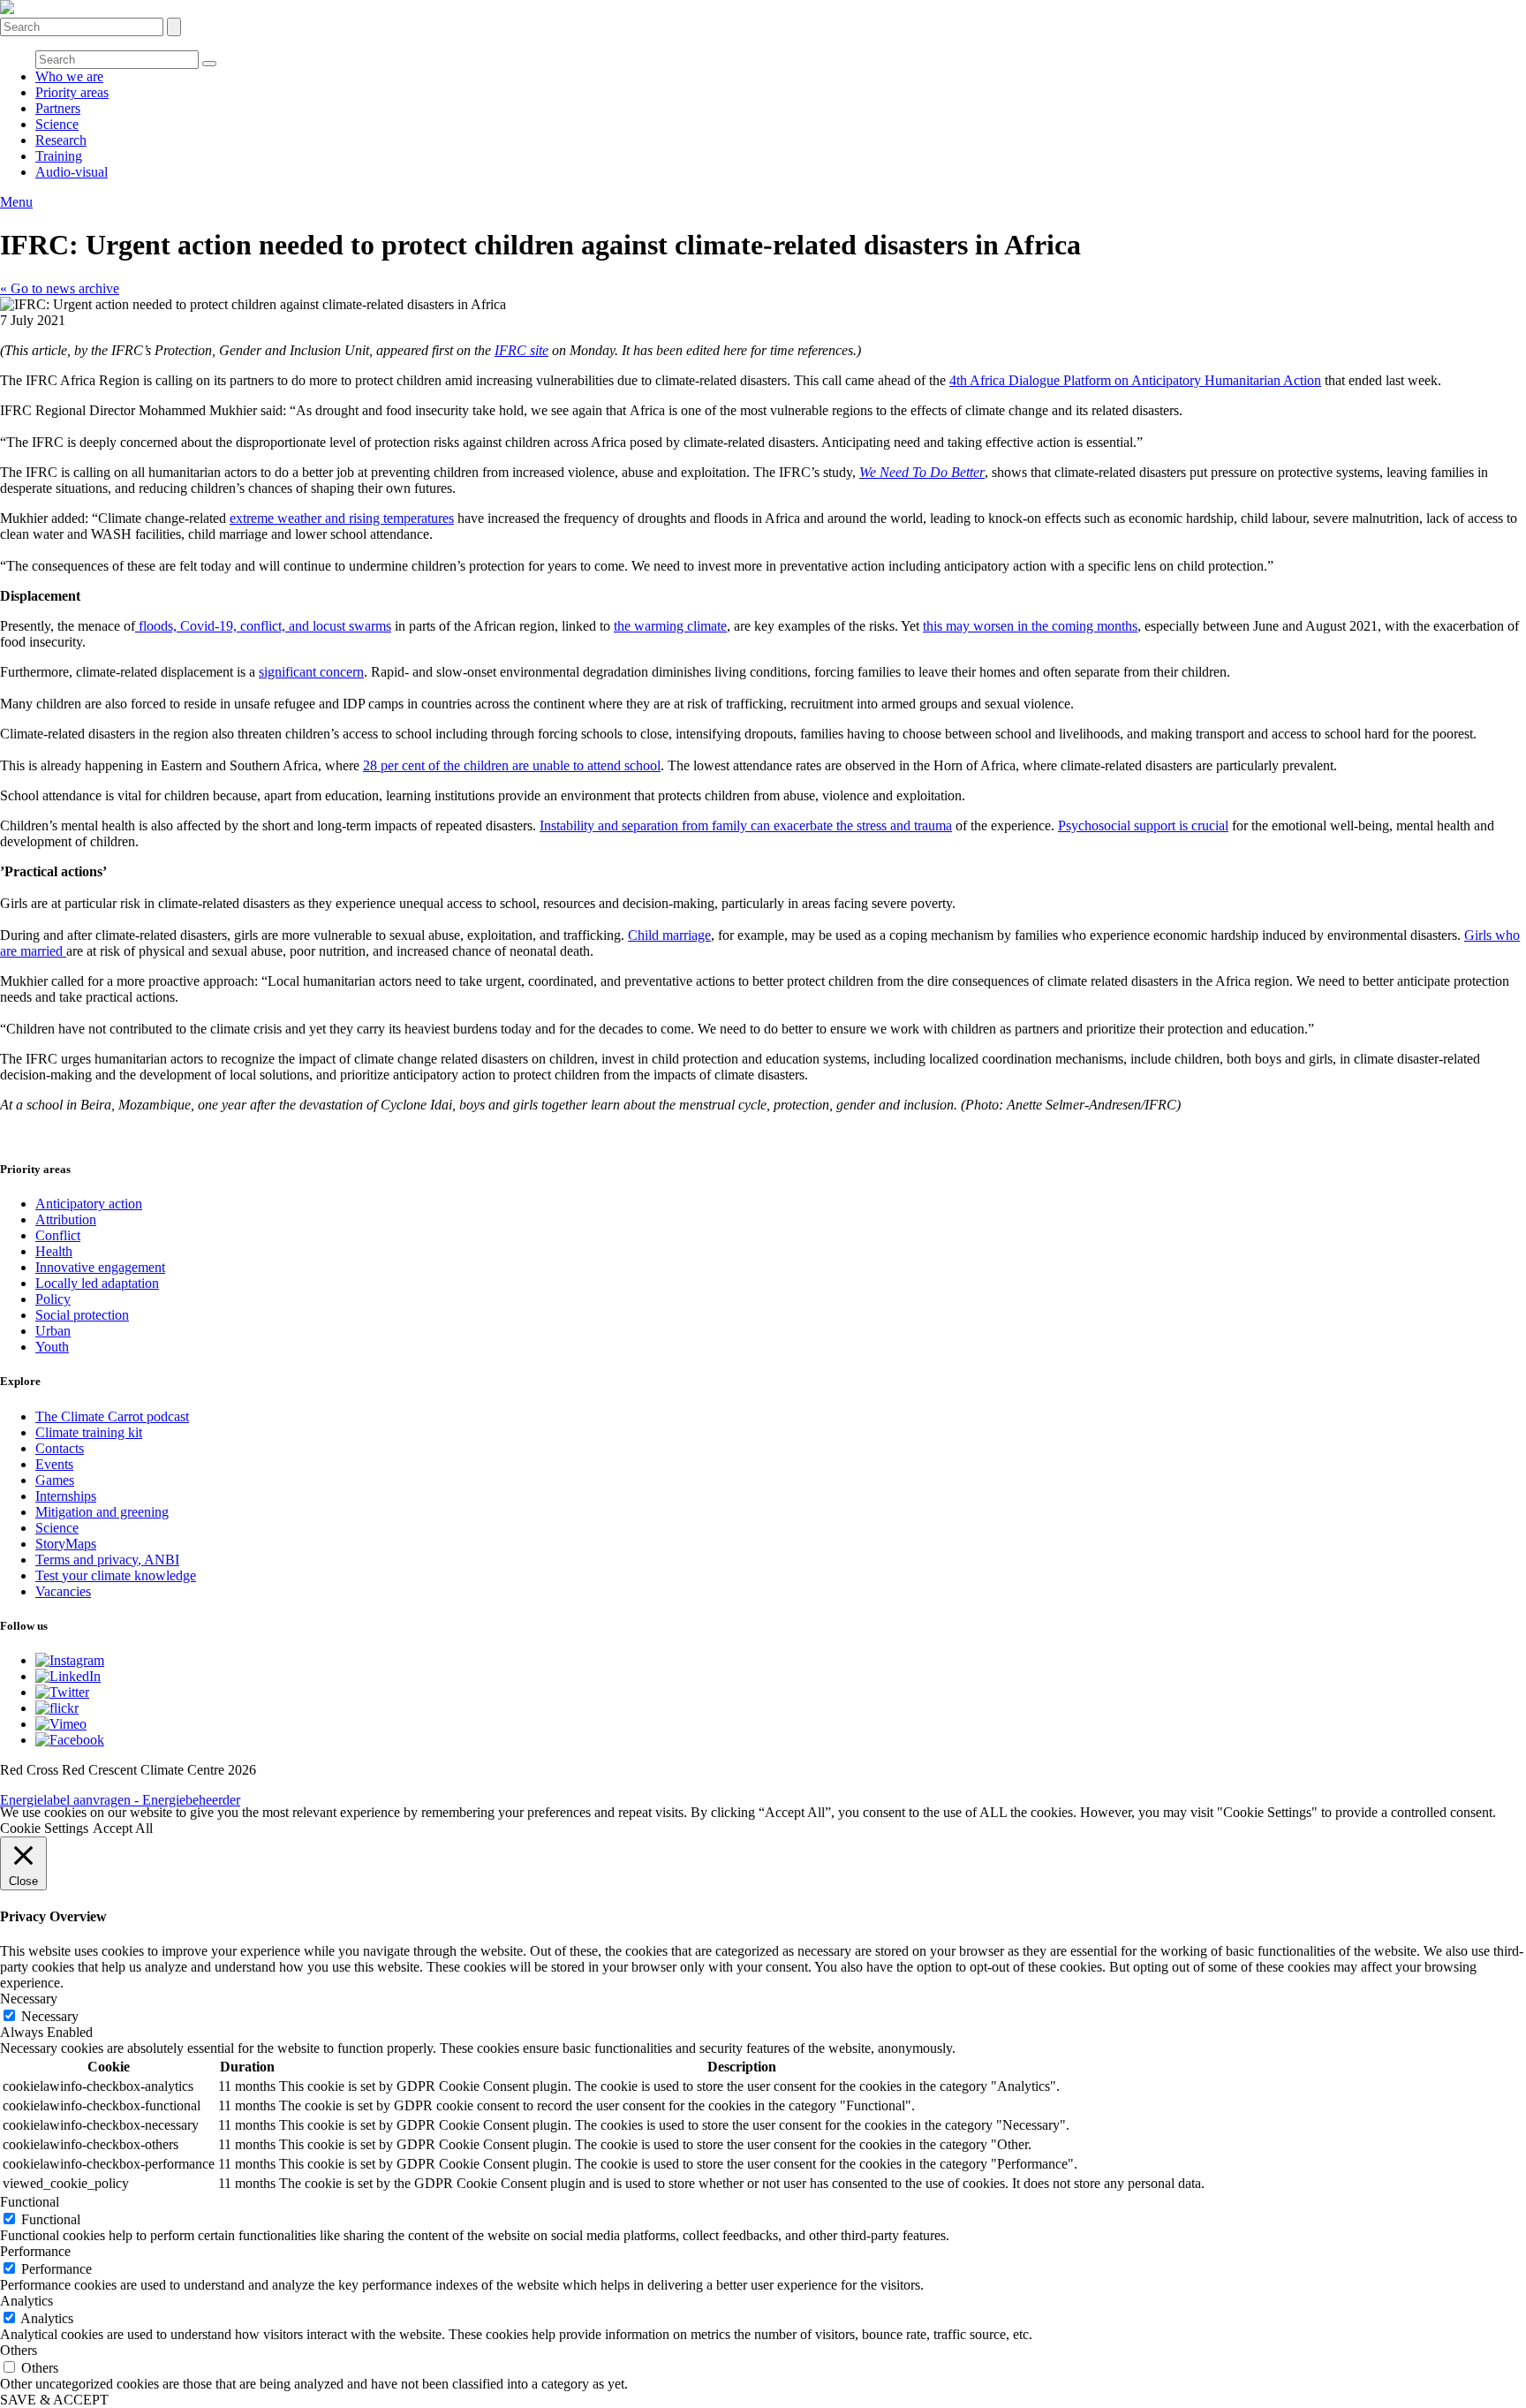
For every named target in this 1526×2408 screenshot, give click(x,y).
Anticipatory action (89, 1204)
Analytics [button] (26, 2301)
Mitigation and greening (102, 1512)
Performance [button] (35, 2251)
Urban (53, 1331)
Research (61, 140)
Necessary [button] (29, 1999)
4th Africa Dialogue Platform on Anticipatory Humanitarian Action (1135, 380)
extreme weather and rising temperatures (342, 518)
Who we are (69, 76)
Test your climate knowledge (116, 1575)
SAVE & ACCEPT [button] (54, 2400)
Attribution (66, 1219)
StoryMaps (66, 1544)
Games (55, 1480)
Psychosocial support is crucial (1143, 825)
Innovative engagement (100, 1267)
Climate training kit (89, 1432)
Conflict (58, 1235)
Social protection (82, 1315)
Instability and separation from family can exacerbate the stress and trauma (746, 825)
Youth (52, 1347)
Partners (58, 108)
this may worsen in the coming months (1030, 626)
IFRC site (521, 350)
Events (54, 1464)
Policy (53, 1299)
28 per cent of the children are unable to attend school (512, 765)
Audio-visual (72, 172)
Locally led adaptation (97, 1283)
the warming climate (670, 626)
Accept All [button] (123, 1828)
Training (59, 156)
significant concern (311, 672)
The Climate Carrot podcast (112, 1416)
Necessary (50, 2016)
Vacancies (63, 1591)
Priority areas (72, 92)
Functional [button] (30, 2202)
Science (57, 124)
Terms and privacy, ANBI (107, 1560)
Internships (66, 1496)
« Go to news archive (60, 288)
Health (54, 1251)
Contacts (60, 1448)
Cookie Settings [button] (44, 1828)
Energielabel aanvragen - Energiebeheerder (120, 1800)
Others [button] (19, 2350)
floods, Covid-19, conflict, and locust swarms (263, 626)
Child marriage (669, 935)
